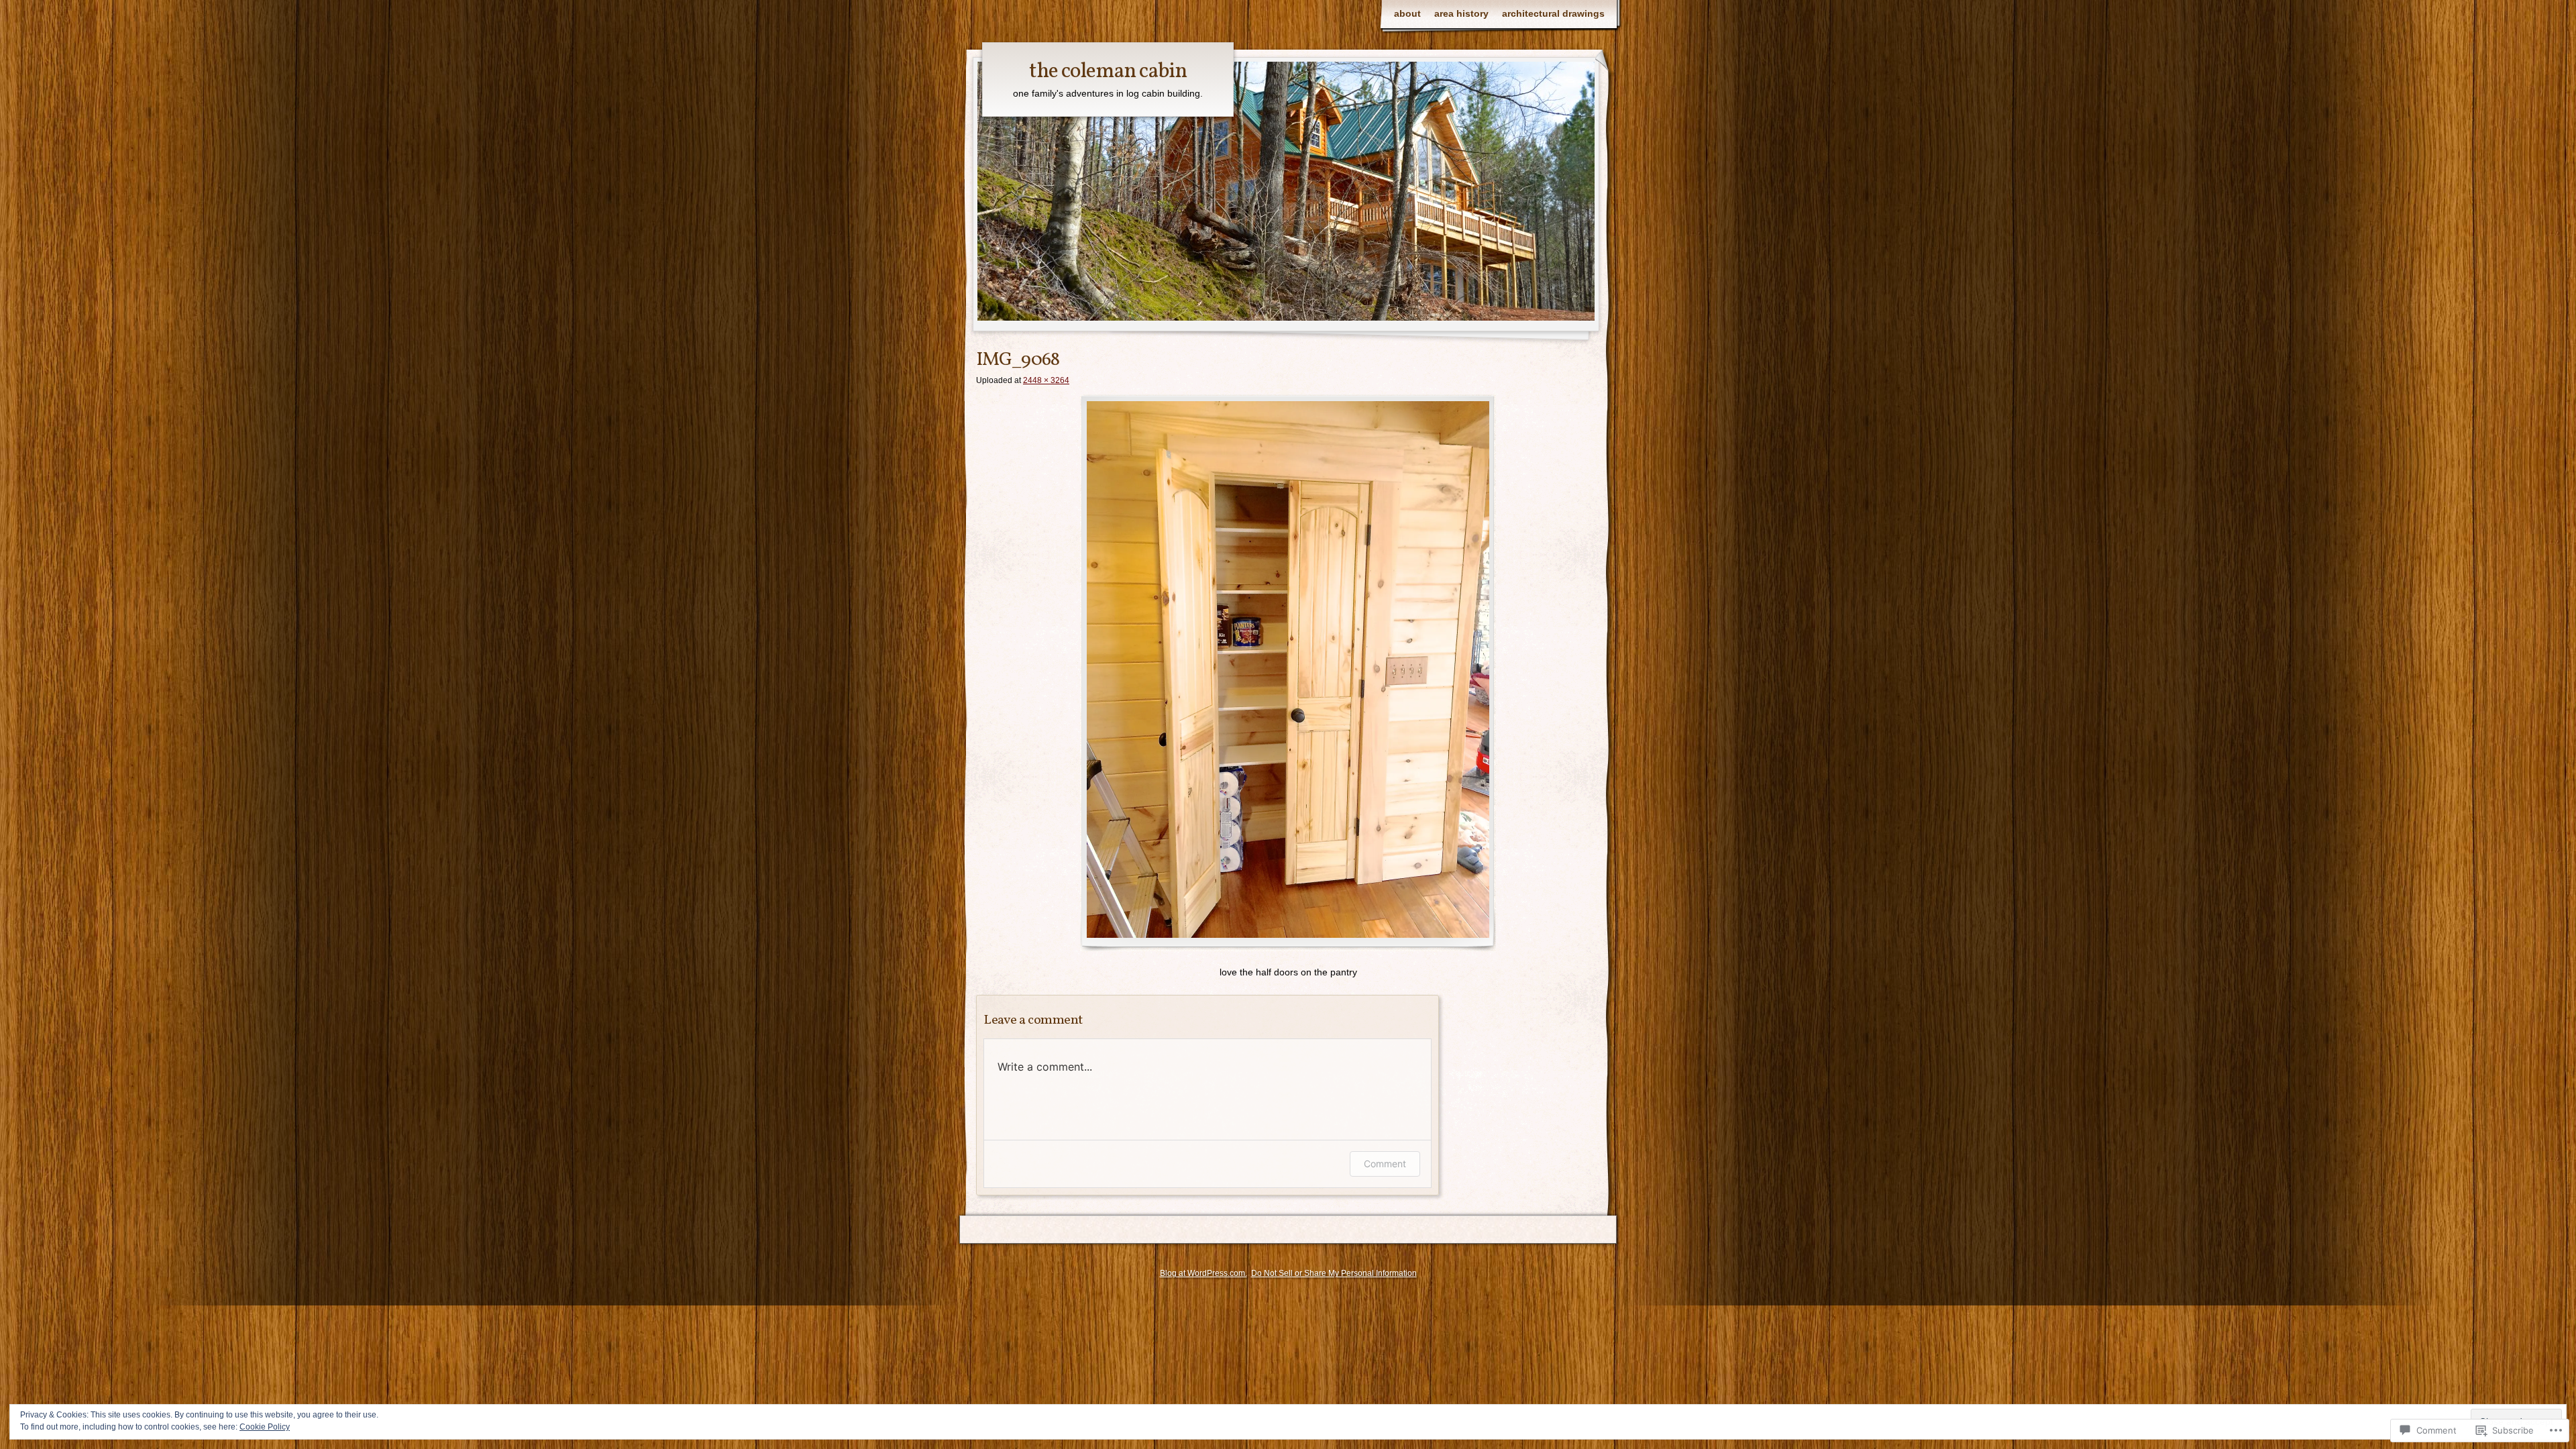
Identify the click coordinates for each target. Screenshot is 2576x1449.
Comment (1385, 1164)
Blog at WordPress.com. (1203, 1273)
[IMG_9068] (1288, 673)
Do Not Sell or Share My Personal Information (1334, 1273)
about (1407, 13)
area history (1461, 13)
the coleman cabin (1108, 72)
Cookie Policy (265, 1427)
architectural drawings (1553, 13)
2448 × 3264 (1046, 380)
